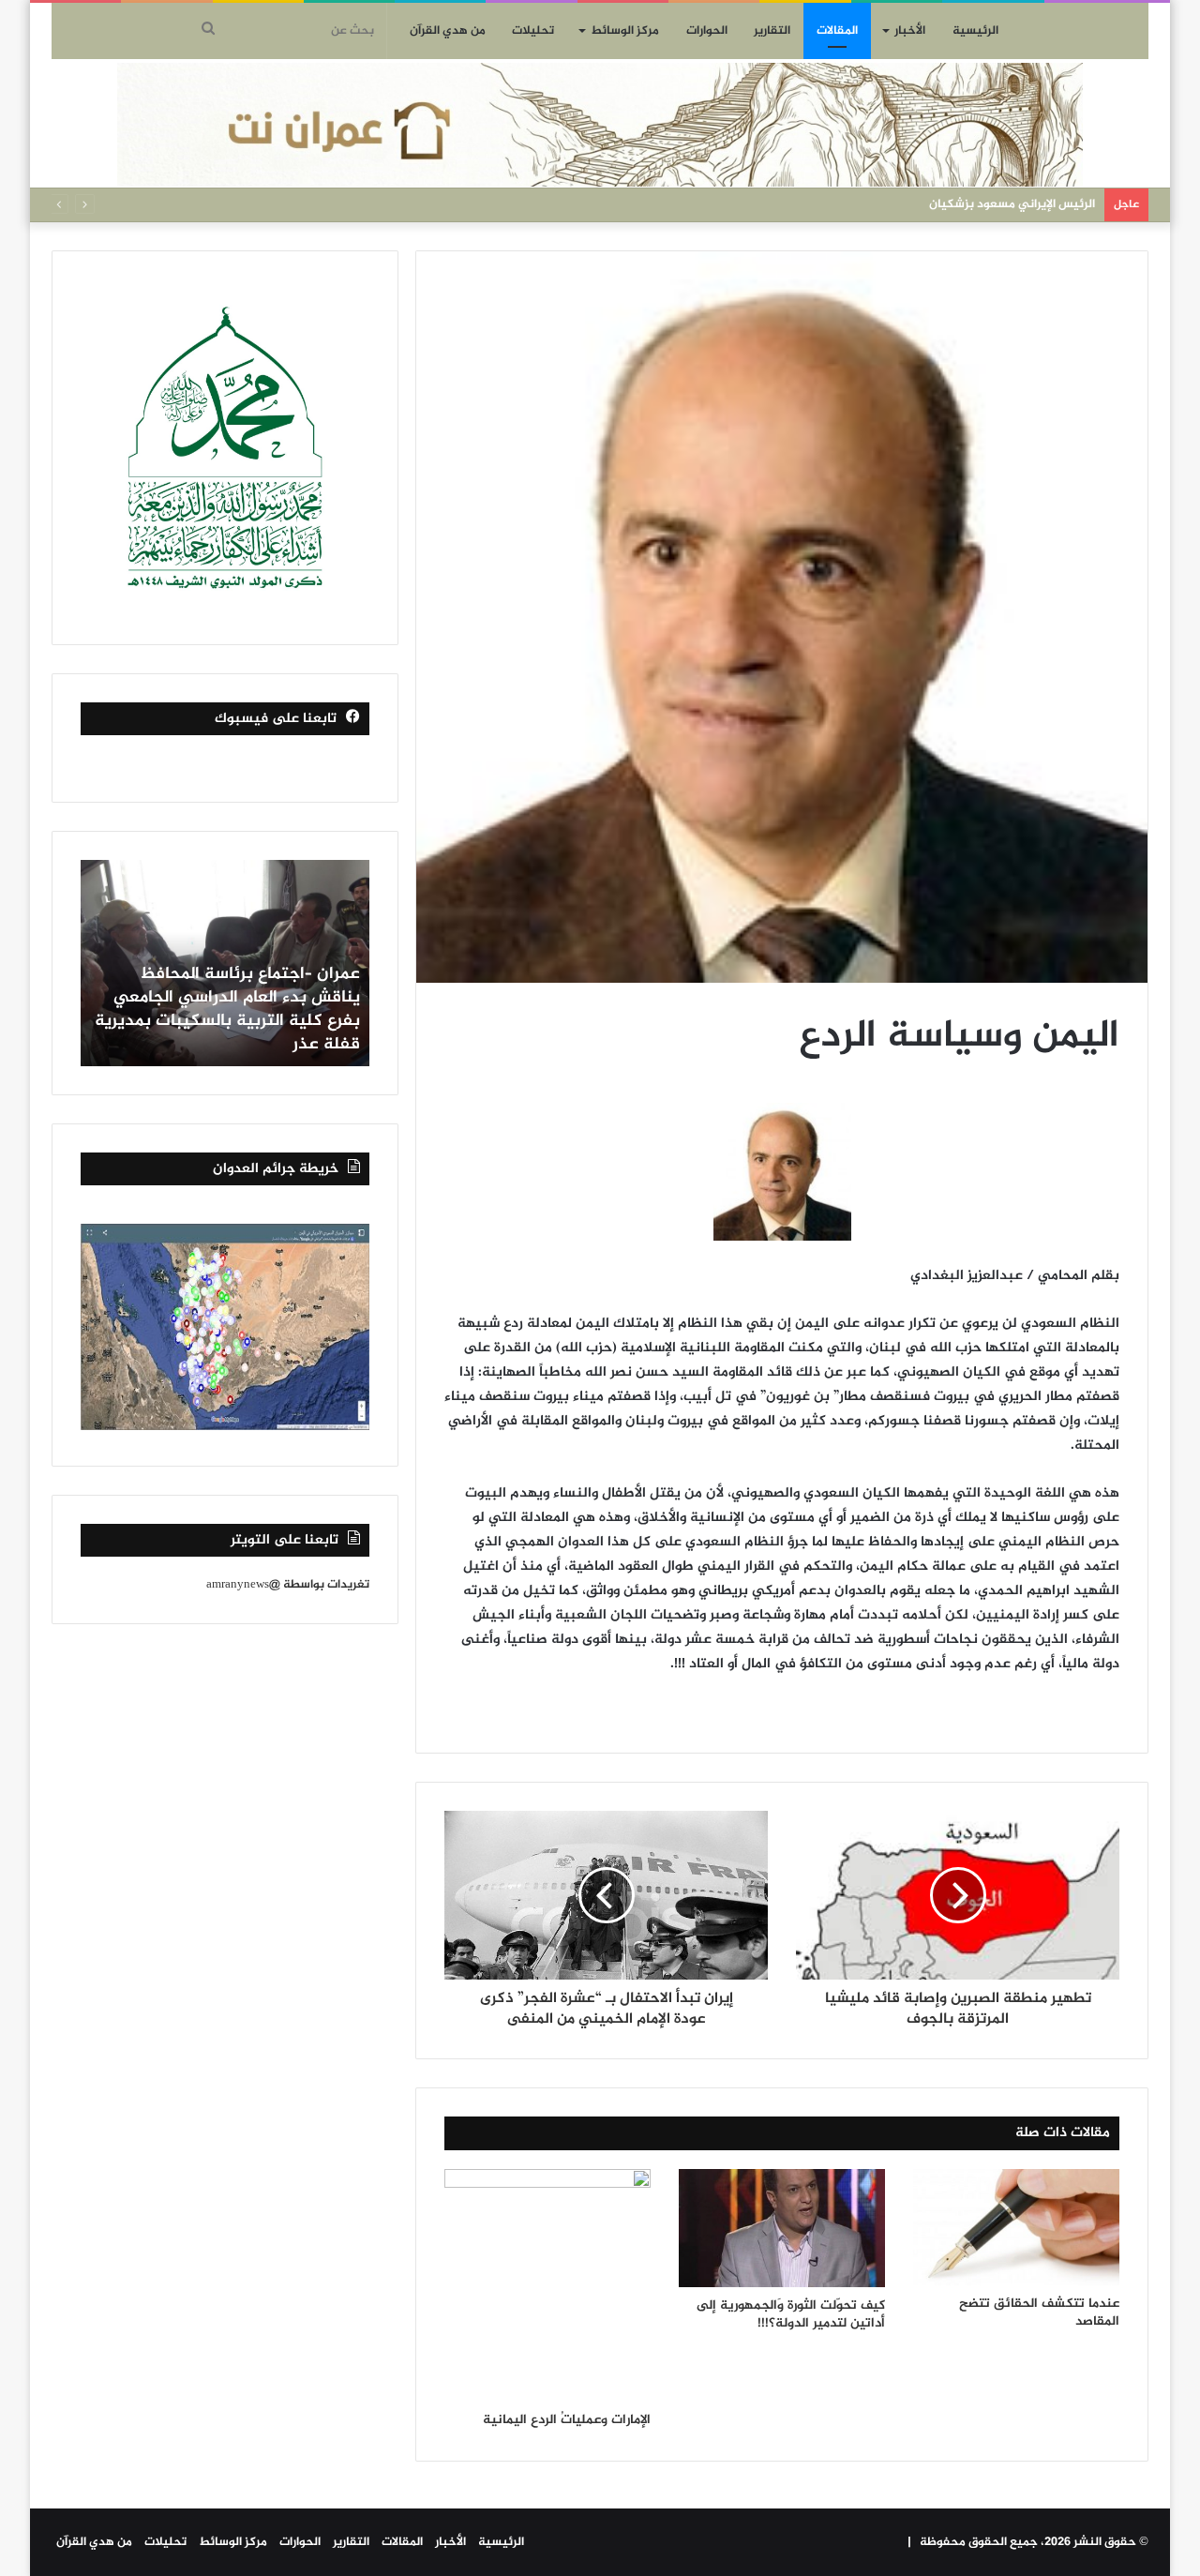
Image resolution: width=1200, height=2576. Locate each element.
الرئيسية (975, 31)
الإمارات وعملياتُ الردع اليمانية (567, 2420)
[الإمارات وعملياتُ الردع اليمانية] (547, 2285)
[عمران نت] (600, 125)
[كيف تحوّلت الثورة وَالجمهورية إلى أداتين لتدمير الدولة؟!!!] (782, 2228)
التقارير (772, 31)
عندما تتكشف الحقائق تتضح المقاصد (1039, 2312)
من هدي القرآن (448, 31)
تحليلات (533, 31)
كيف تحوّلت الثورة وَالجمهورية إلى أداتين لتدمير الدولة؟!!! (791, 2314)
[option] (225, 963)
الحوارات (707, 31)
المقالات (837, 31)
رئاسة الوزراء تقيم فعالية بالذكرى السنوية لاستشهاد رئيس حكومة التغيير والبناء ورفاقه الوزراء (240, 1021)
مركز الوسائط (625, 31)
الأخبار (910, 31)
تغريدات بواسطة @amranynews (288, 1585)
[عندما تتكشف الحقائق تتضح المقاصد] (1016, 2227)
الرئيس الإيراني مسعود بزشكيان (1012, 204)
